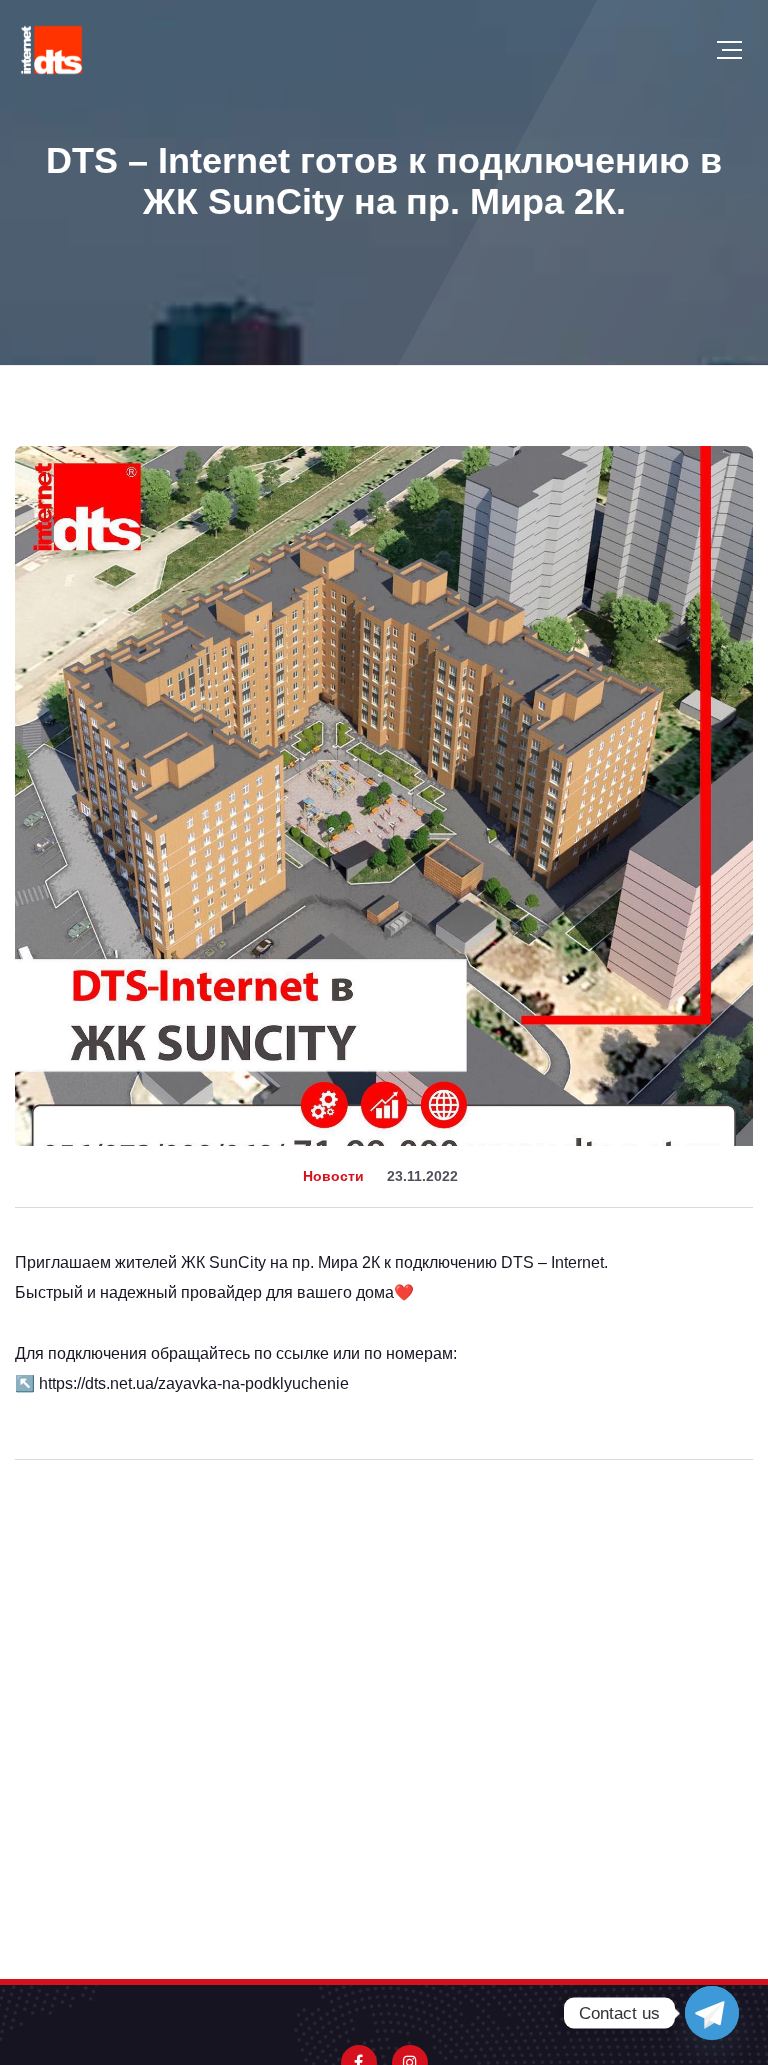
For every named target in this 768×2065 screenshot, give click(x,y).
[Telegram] (712, 2013)
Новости (333, 1176)
